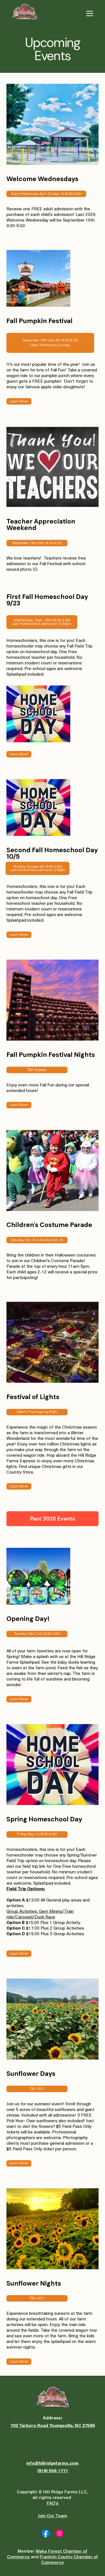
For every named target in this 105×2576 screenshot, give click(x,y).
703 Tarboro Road (30, 2425)
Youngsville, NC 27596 (72, 2425)
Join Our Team (53, 2516)
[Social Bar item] (46, 2533)
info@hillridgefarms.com (53, 2463)
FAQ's (53, 2503)
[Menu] (90, 13)
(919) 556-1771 (53, 2470)
